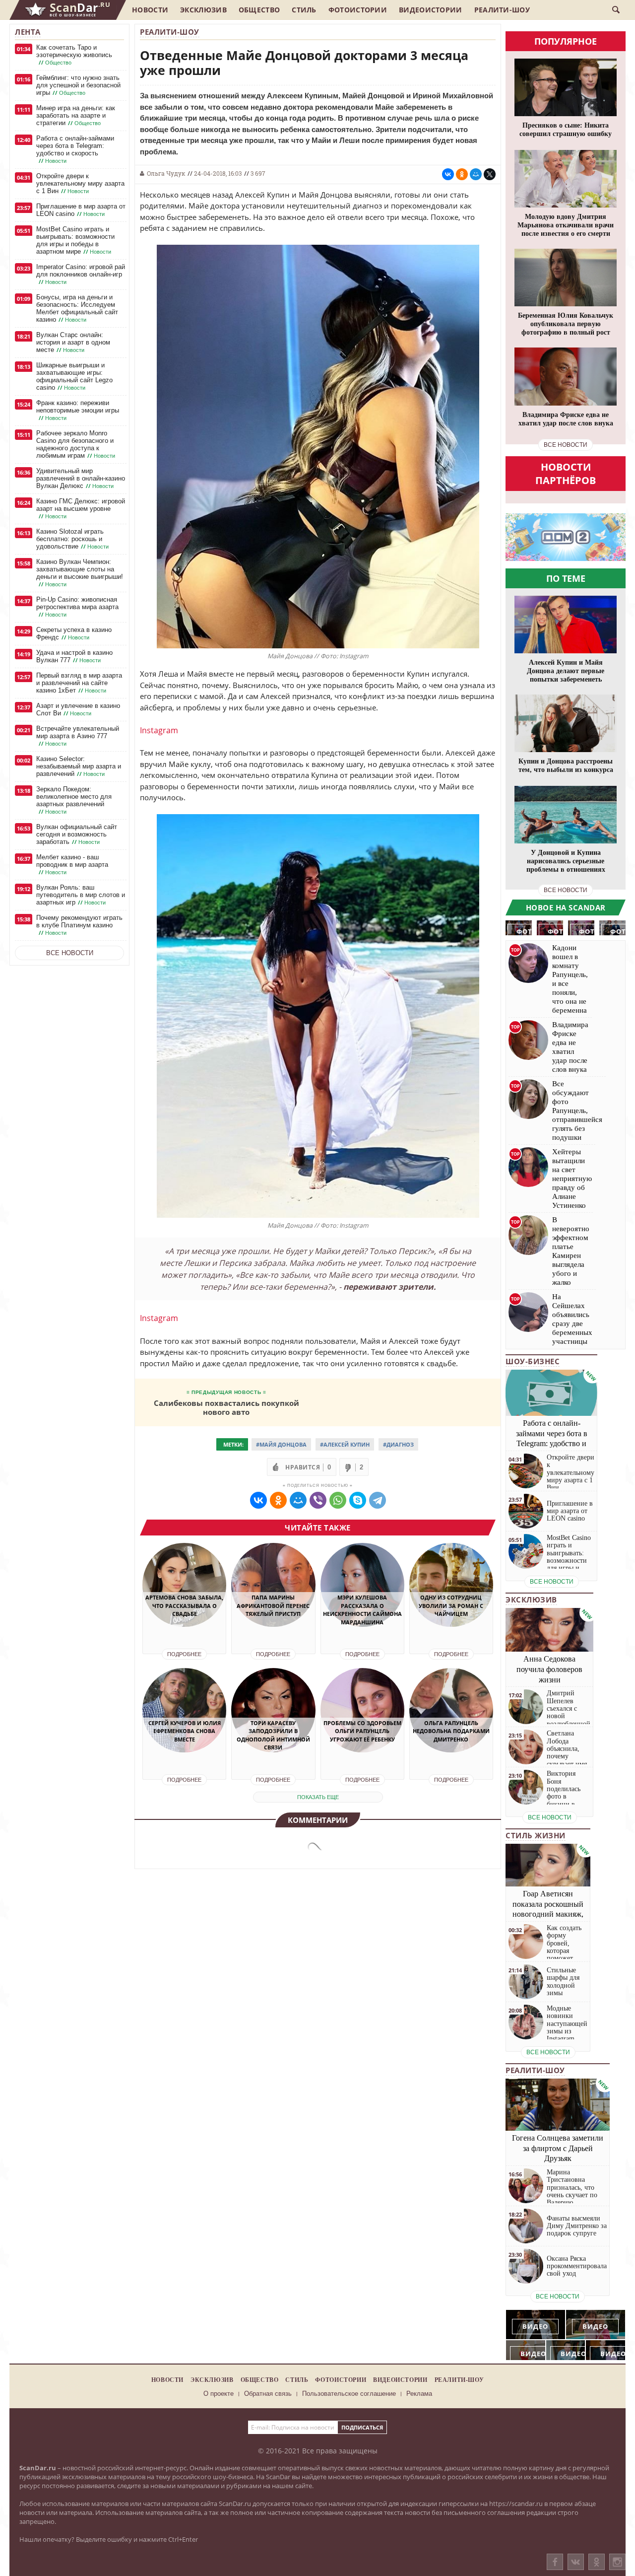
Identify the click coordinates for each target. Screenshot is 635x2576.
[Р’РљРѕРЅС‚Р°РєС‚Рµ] (448, 174)
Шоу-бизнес (533, 1361)
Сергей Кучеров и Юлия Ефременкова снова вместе (185, 1731)
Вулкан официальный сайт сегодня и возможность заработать (77, 834)
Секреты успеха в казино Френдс (74, 633)
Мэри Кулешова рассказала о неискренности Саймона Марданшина (362, 1610)
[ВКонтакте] (576, 2562)
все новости (566, 445)
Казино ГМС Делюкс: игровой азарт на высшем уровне (81, 509)
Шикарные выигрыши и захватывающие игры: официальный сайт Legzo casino (74, 376)
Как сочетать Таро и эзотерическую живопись (74, 55)
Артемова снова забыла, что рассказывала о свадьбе (184, 1605)
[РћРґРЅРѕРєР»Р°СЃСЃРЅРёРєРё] (462, 174)
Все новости (70, 953)
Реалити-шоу (502, 10)
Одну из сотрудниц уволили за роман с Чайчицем (451, 1605)
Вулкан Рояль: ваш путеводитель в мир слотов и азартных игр (81, 895)
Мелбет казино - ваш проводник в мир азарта (72, 865)
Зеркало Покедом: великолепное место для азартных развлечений (74, 800)
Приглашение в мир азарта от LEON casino (81, 210)
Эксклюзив (203, 10)
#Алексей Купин (345, 1444)
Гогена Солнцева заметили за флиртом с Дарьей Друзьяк (558, 2148)
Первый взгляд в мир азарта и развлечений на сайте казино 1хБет (79, 683)
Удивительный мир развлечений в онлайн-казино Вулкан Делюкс (81, 478)
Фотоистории (358, 10)
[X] (490, 174)
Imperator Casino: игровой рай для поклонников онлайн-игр (81, 274)
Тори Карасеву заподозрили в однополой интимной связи (273, 1735)
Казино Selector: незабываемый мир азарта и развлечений (79, 766)
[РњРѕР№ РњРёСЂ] (476, 174)
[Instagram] (617, 2572)
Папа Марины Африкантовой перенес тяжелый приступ (273, 1605)
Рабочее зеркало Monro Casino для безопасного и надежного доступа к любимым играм (76, 444)
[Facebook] (555, 2562)
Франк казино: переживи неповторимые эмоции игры (78, 410)
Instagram (159, 730)
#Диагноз (398, 1444)
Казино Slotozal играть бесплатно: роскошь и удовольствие (72, 539)
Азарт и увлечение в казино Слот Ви (78, 709)
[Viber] (318, 1500)
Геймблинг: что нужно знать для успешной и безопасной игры (78, 85)
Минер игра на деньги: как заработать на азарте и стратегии (76, 115)
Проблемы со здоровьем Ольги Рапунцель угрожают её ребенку (362, 1731)
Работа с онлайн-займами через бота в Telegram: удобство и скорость (75, 149)
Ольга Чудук (166, 173)
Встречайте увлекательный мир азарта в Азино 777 (78, 736)
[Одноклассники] (597, 2562)
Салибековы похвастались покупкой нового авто (226, 1407)
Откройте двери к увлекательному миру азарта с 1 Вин (80, 183)
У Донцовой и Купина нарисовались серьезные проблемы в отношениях (566, 861)
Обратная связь (268, 2394)
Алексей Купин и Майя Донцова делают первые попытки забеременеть (566, 671)
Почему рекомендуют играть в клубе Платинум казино (79, 925)
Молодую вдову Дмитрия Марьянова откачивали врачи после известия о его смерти (566, 225)
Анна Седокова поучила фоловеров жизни (549, 1669)
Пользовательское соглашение (349, 2394)
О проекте (219, 2394)
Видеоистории (431, 10)
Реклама (419, 2394)
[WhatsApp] (338, 1500)
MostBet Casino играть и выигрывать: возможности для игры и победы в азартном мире (75, 240)
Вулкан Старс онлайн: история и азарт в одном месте (73, 342)
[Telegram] (378, 1500)
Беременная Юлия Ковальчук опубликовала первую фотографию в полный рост (566, 324)
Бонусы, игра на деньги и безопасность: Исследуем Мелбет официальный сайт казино (77, 308)
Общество (259, 10)
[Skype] (358, 1500)
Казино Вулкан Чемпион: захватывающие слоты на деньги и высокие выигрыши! (80, 573)
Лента (28, 32)
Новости (150, 10)
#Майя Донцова (281, 1444)
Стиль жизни (536, 1835)
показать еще (318, 1797)
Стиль (304, 10)
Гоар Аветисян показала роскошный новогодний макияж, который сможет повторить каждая (548, 1914)
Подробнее (184, 1654)
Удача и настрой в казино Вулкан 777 (74, 656)
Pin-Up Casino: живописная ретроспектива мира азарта (77, 607)
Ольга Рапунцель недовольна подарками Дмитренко (451, 1731)
